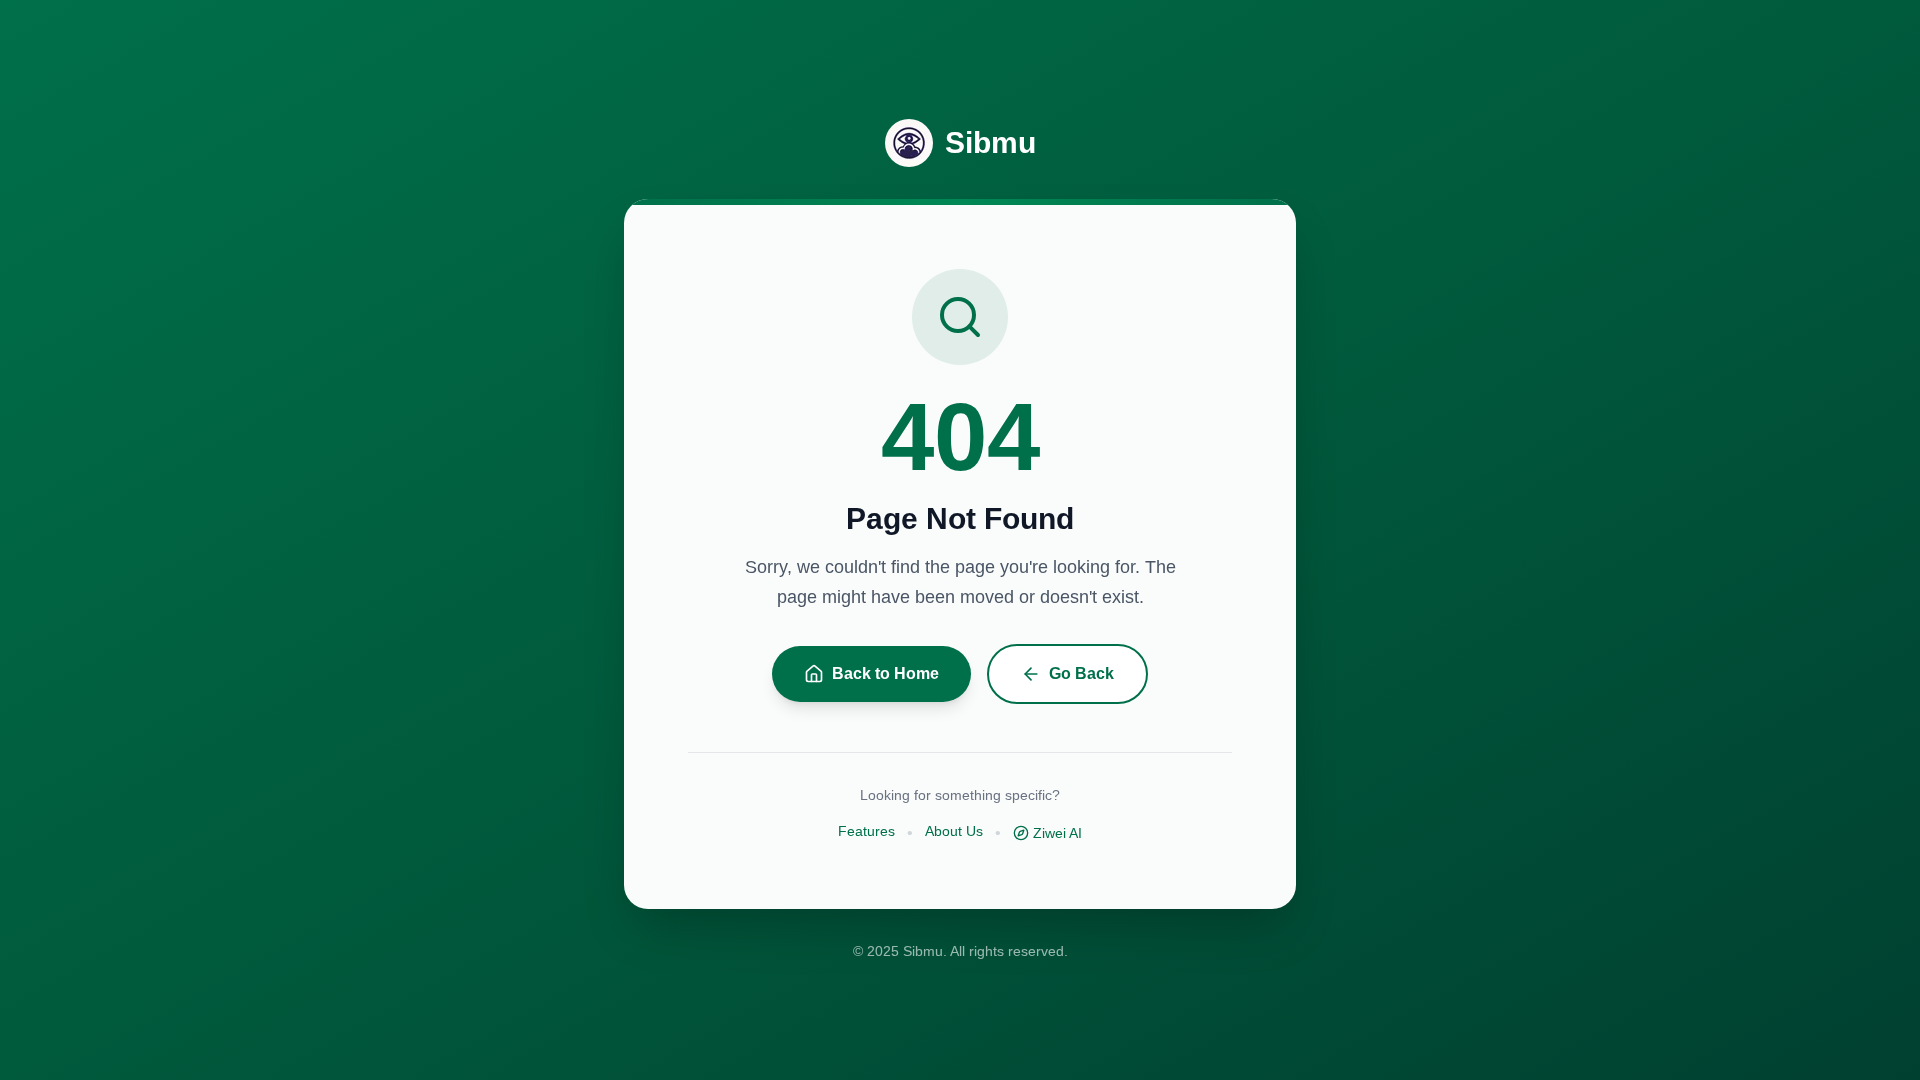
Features (866, 831)
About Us (954, 831)
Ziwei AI (1057, 833)
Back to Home (885, 673)
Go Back (1081, 673)
